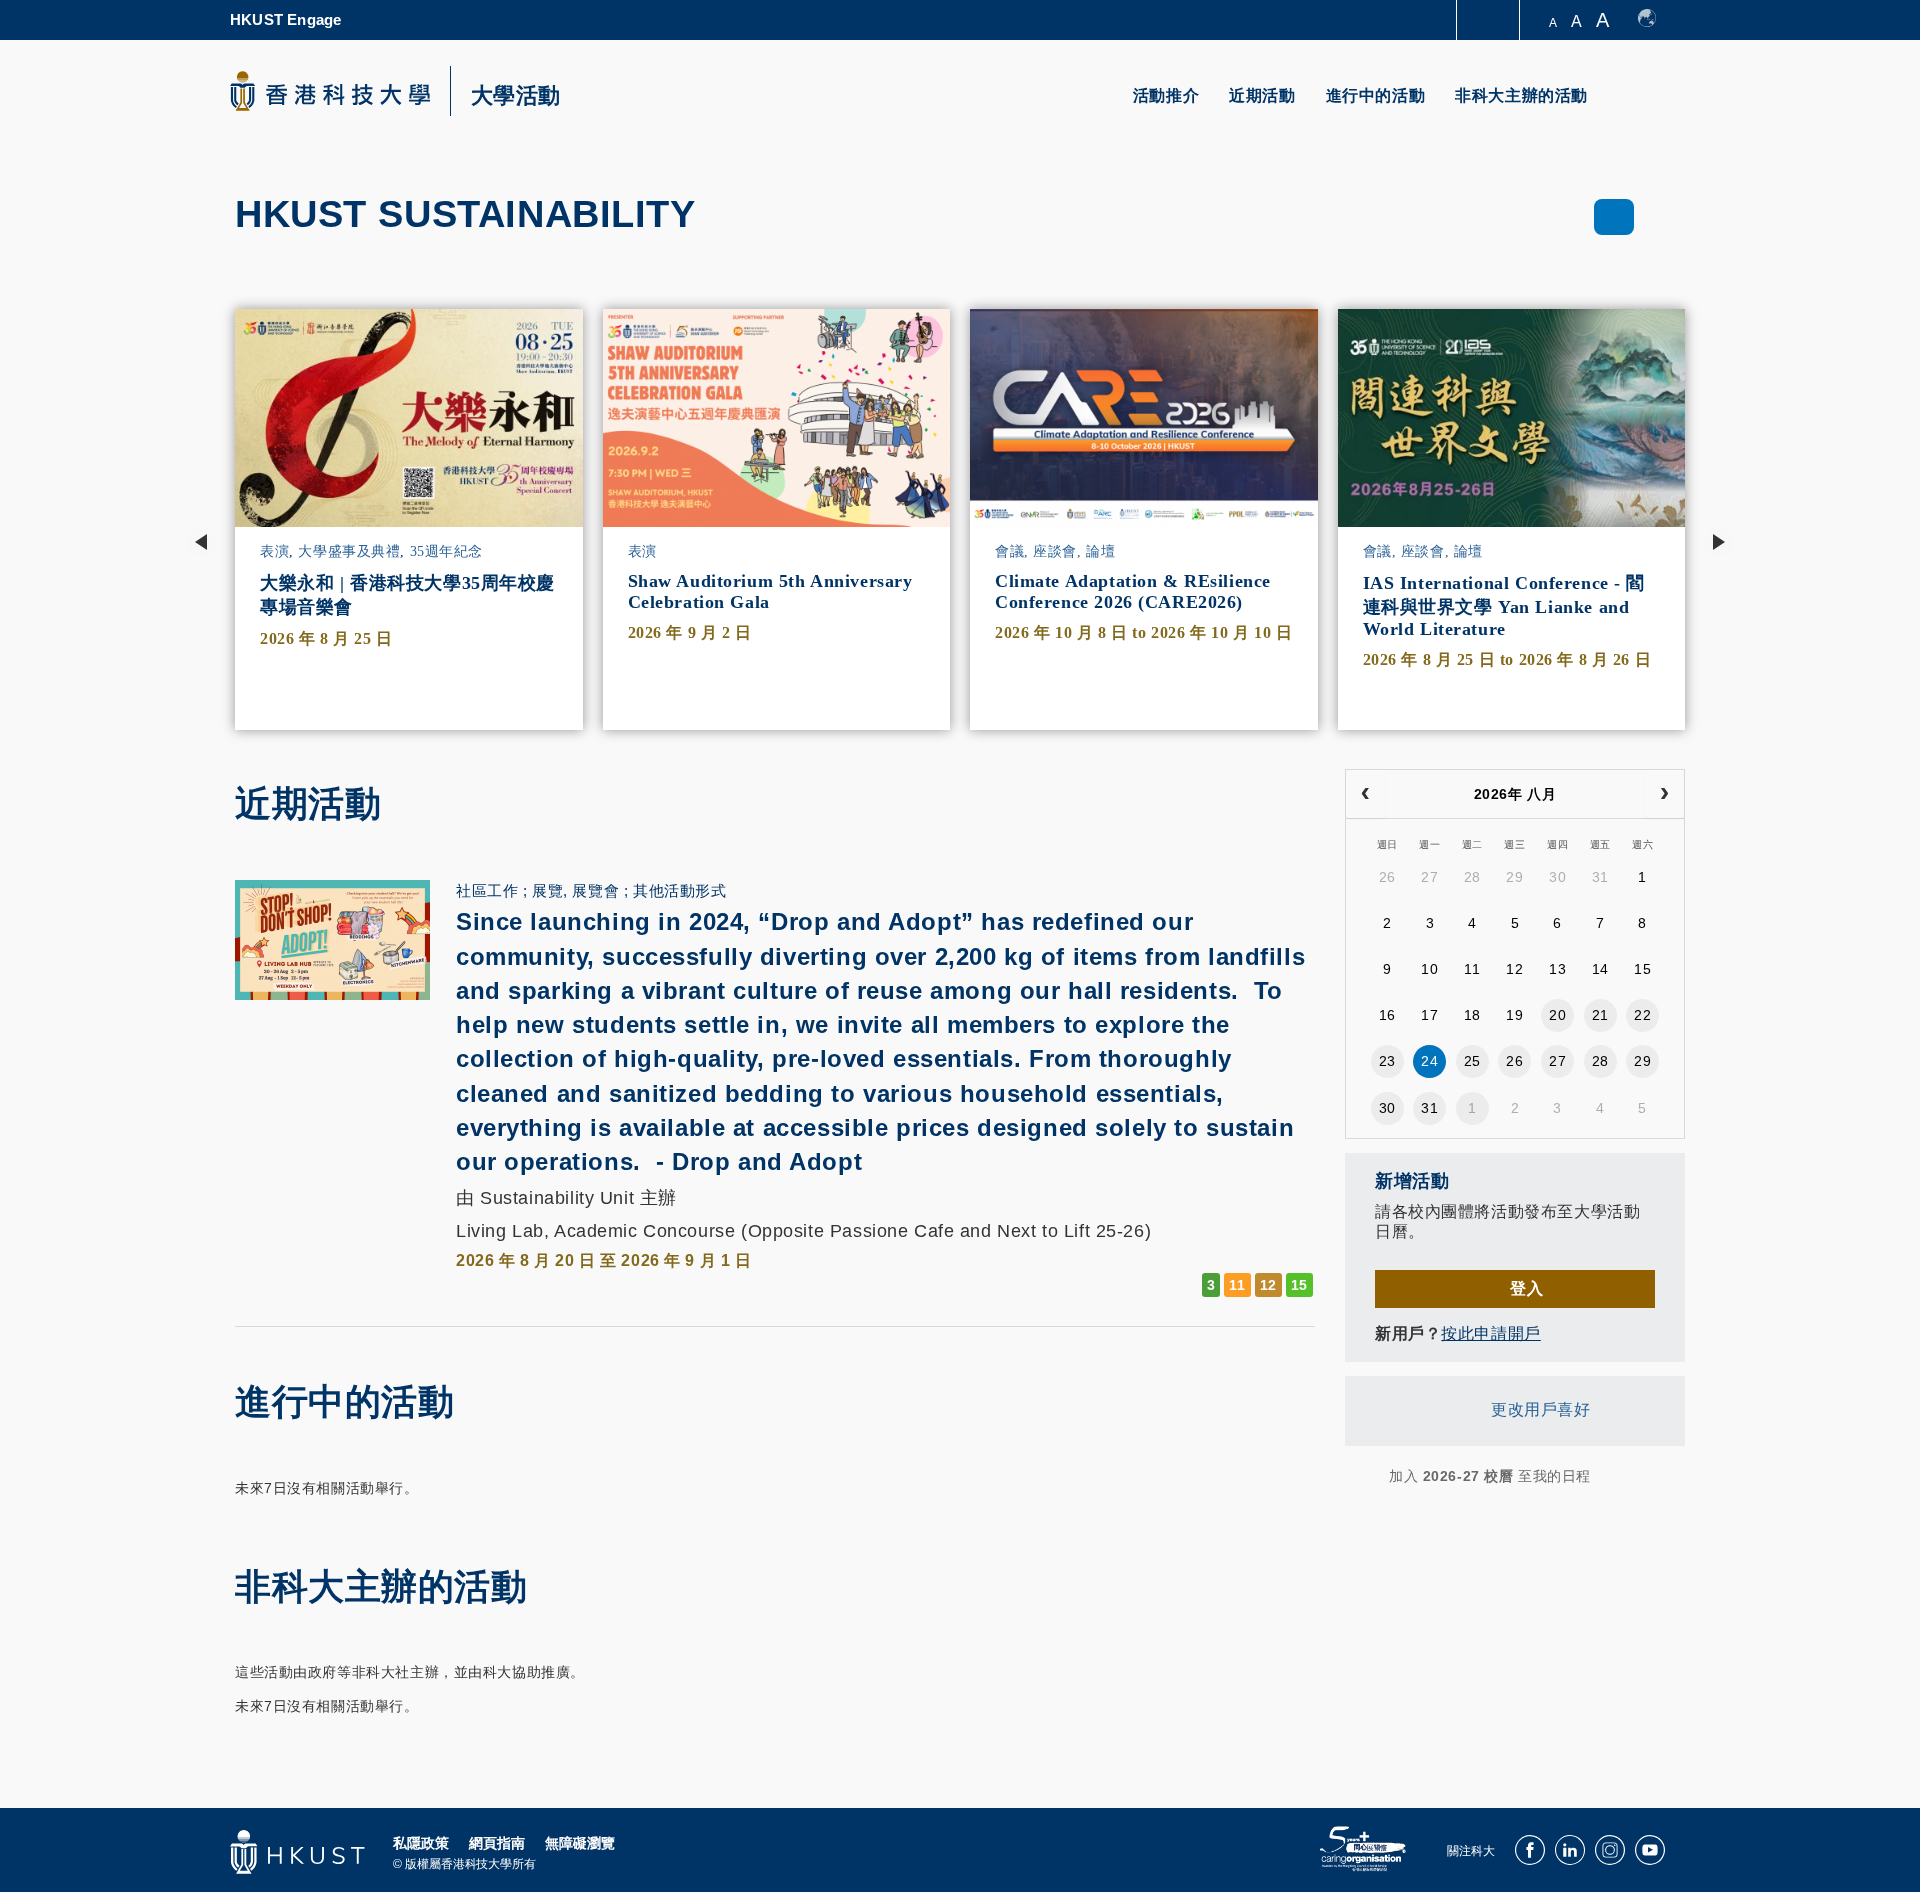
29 (1514, 877)
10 (1429, 969)
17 (1429, 1015)
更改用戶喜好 (1540, 1410)
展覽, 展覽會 (575, 890)
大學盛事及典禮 (349, 551)
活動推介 (1166, 95)
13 (1557, 969)
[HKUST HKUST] (330, 91)
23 (1387, 1061)
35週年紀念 (446, 551)
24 (1429, 1061)
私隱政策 (421, 1843)
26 (1387, 877)
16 (1387, 1015)
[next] (1664, 794)
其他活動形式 (679, 890)
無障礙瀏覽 (580, 1843)
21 (1600, 1015)
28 (1472, 877)
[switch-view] (1614, 217)
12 (1514, 969)
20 (1557, 1015)
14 (1600, 969)
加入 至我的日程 (1490, 1476)
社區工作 (487, 890)
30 (1557, 877)
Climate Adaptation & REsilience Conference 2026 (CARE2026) (1133, 591)
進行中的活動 (1376, 95)
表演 (274, 551)
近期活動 (1262, 95)
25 (1472, 1061)
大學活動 (516, 96)
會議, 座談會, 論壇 (1055, 551)
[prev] (1365, 794)
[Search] (1656, 107)
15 (1642, 969)
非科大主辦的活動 (1521, 95)
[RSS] (1358, 1476)
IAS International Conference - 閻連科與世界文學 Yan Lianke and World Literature (1504, 606)
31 (1600, 877)
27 (1429, 877)
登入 (1526, 1288)
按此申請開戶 (1490, 1333)
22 (1642, 1015)
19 (1514, 1015)
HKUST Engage (285, 19)
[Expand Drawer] (1489, 20)
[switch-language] (1656, 20)
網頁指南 (497, 1843)
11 (1472, 969)
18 (1472, 1015)
